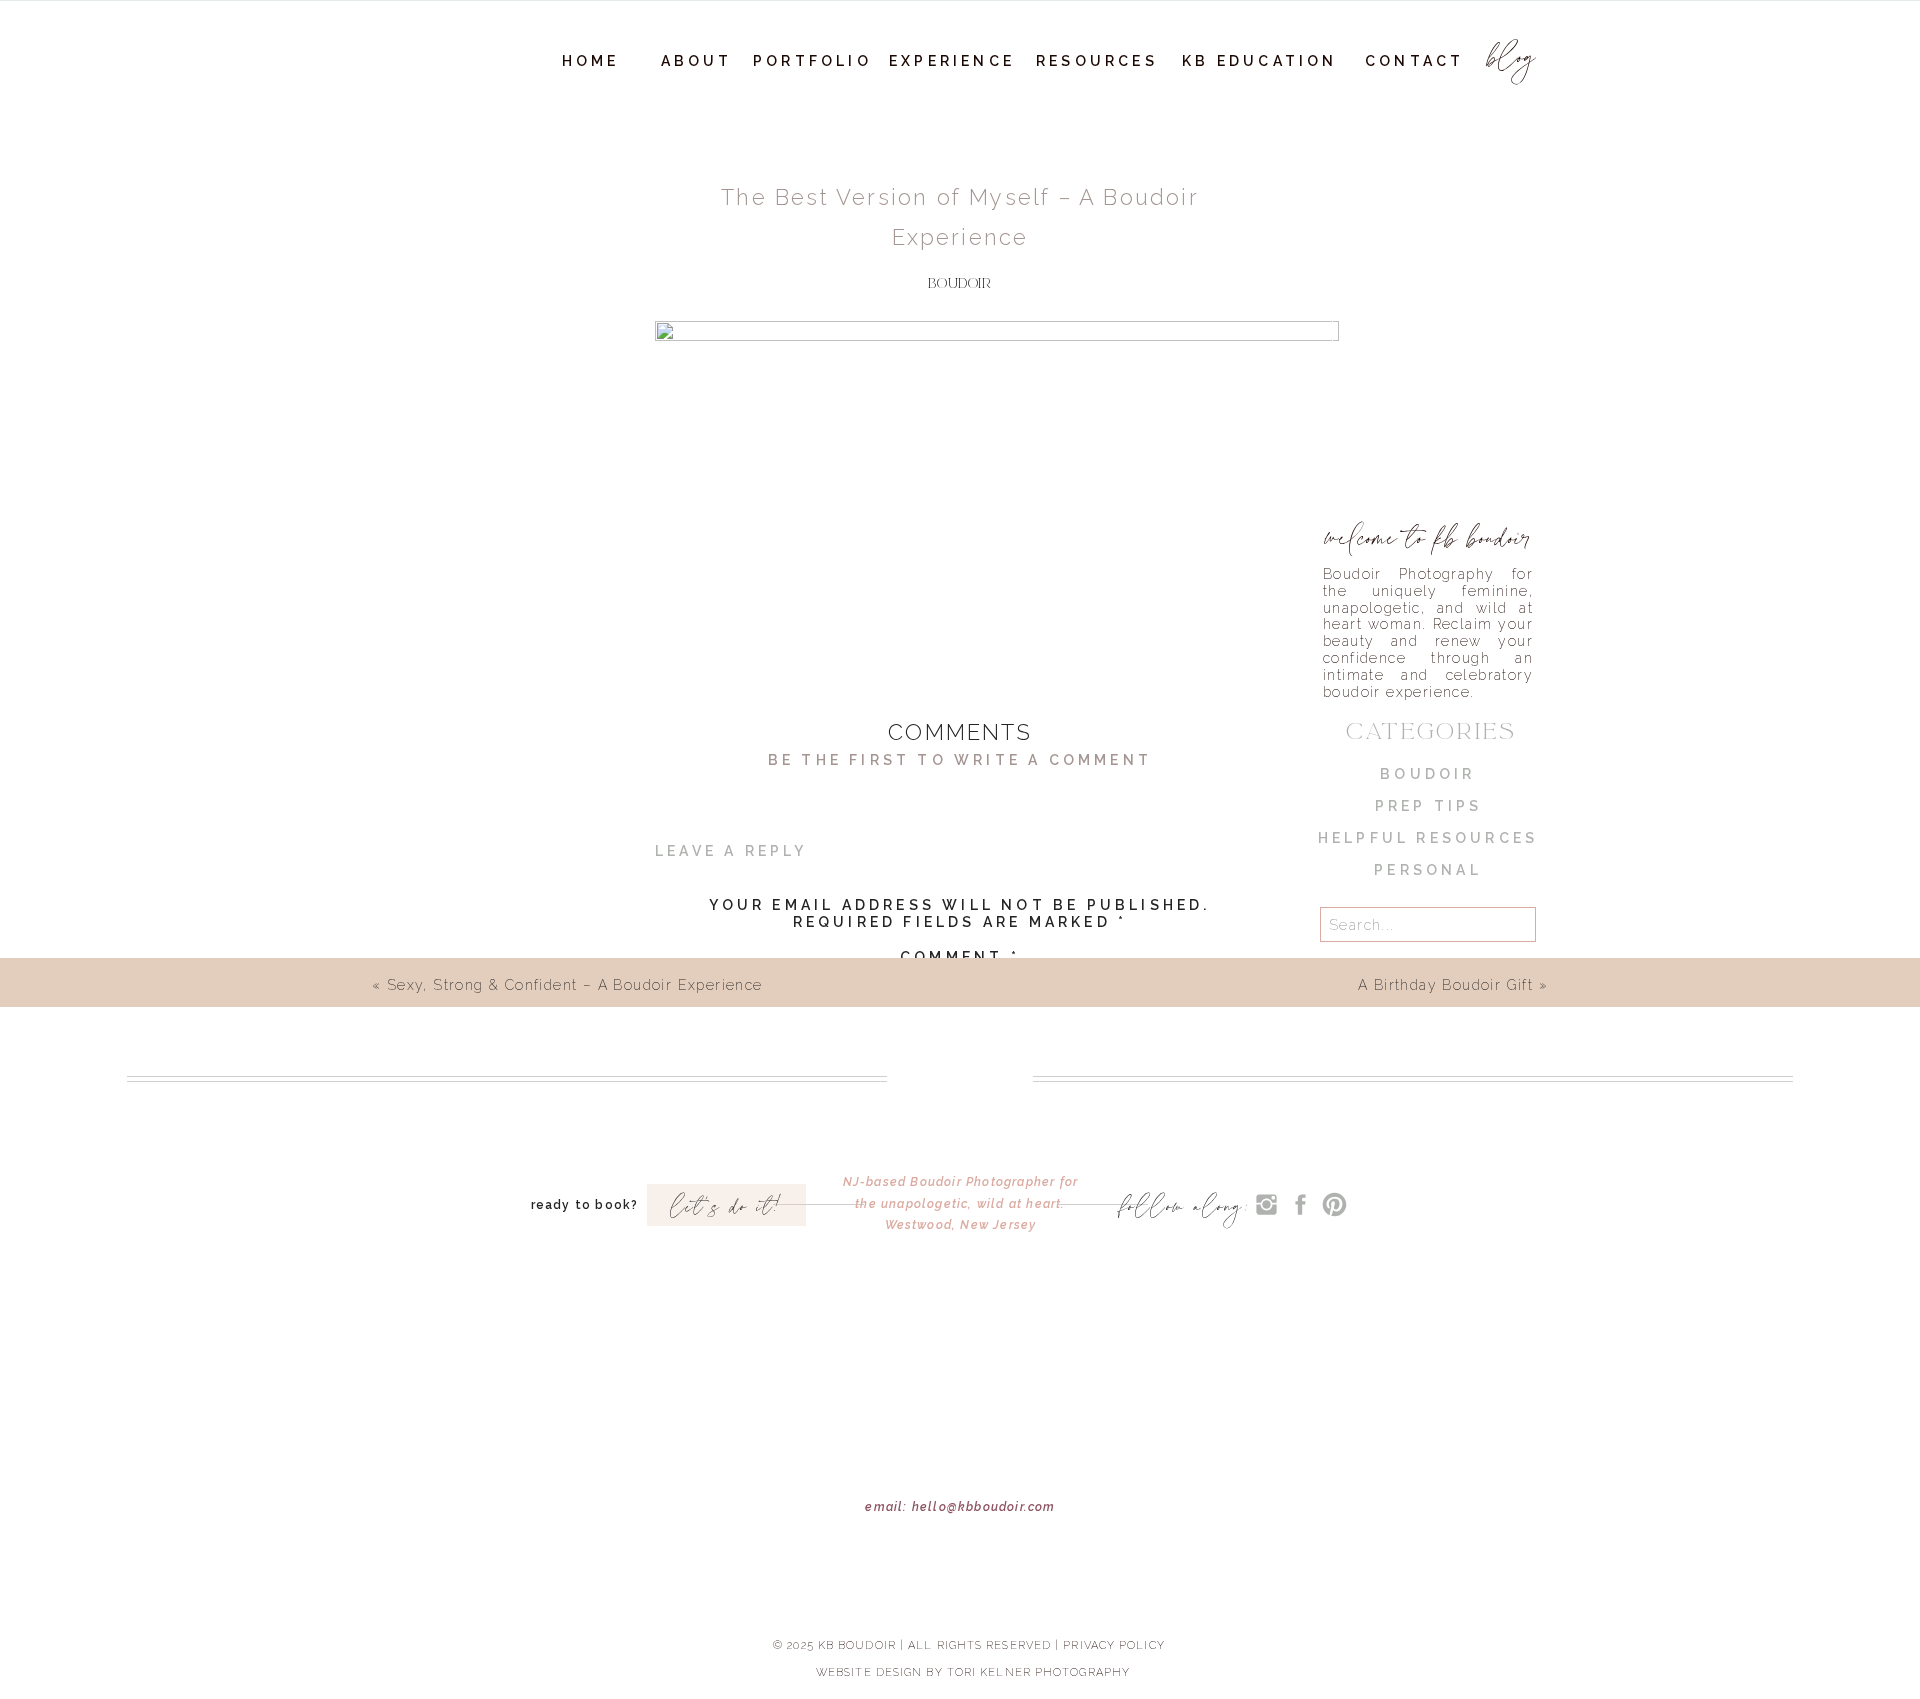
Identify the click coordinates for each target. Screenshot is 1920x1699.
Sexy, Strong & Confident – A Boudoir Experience (575, 985)
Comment (960, 957)
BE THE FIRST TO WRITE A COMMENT (960, 760)
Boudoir (959, 283)
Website (959, 1246)
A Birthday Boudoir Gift (1445, 985)
